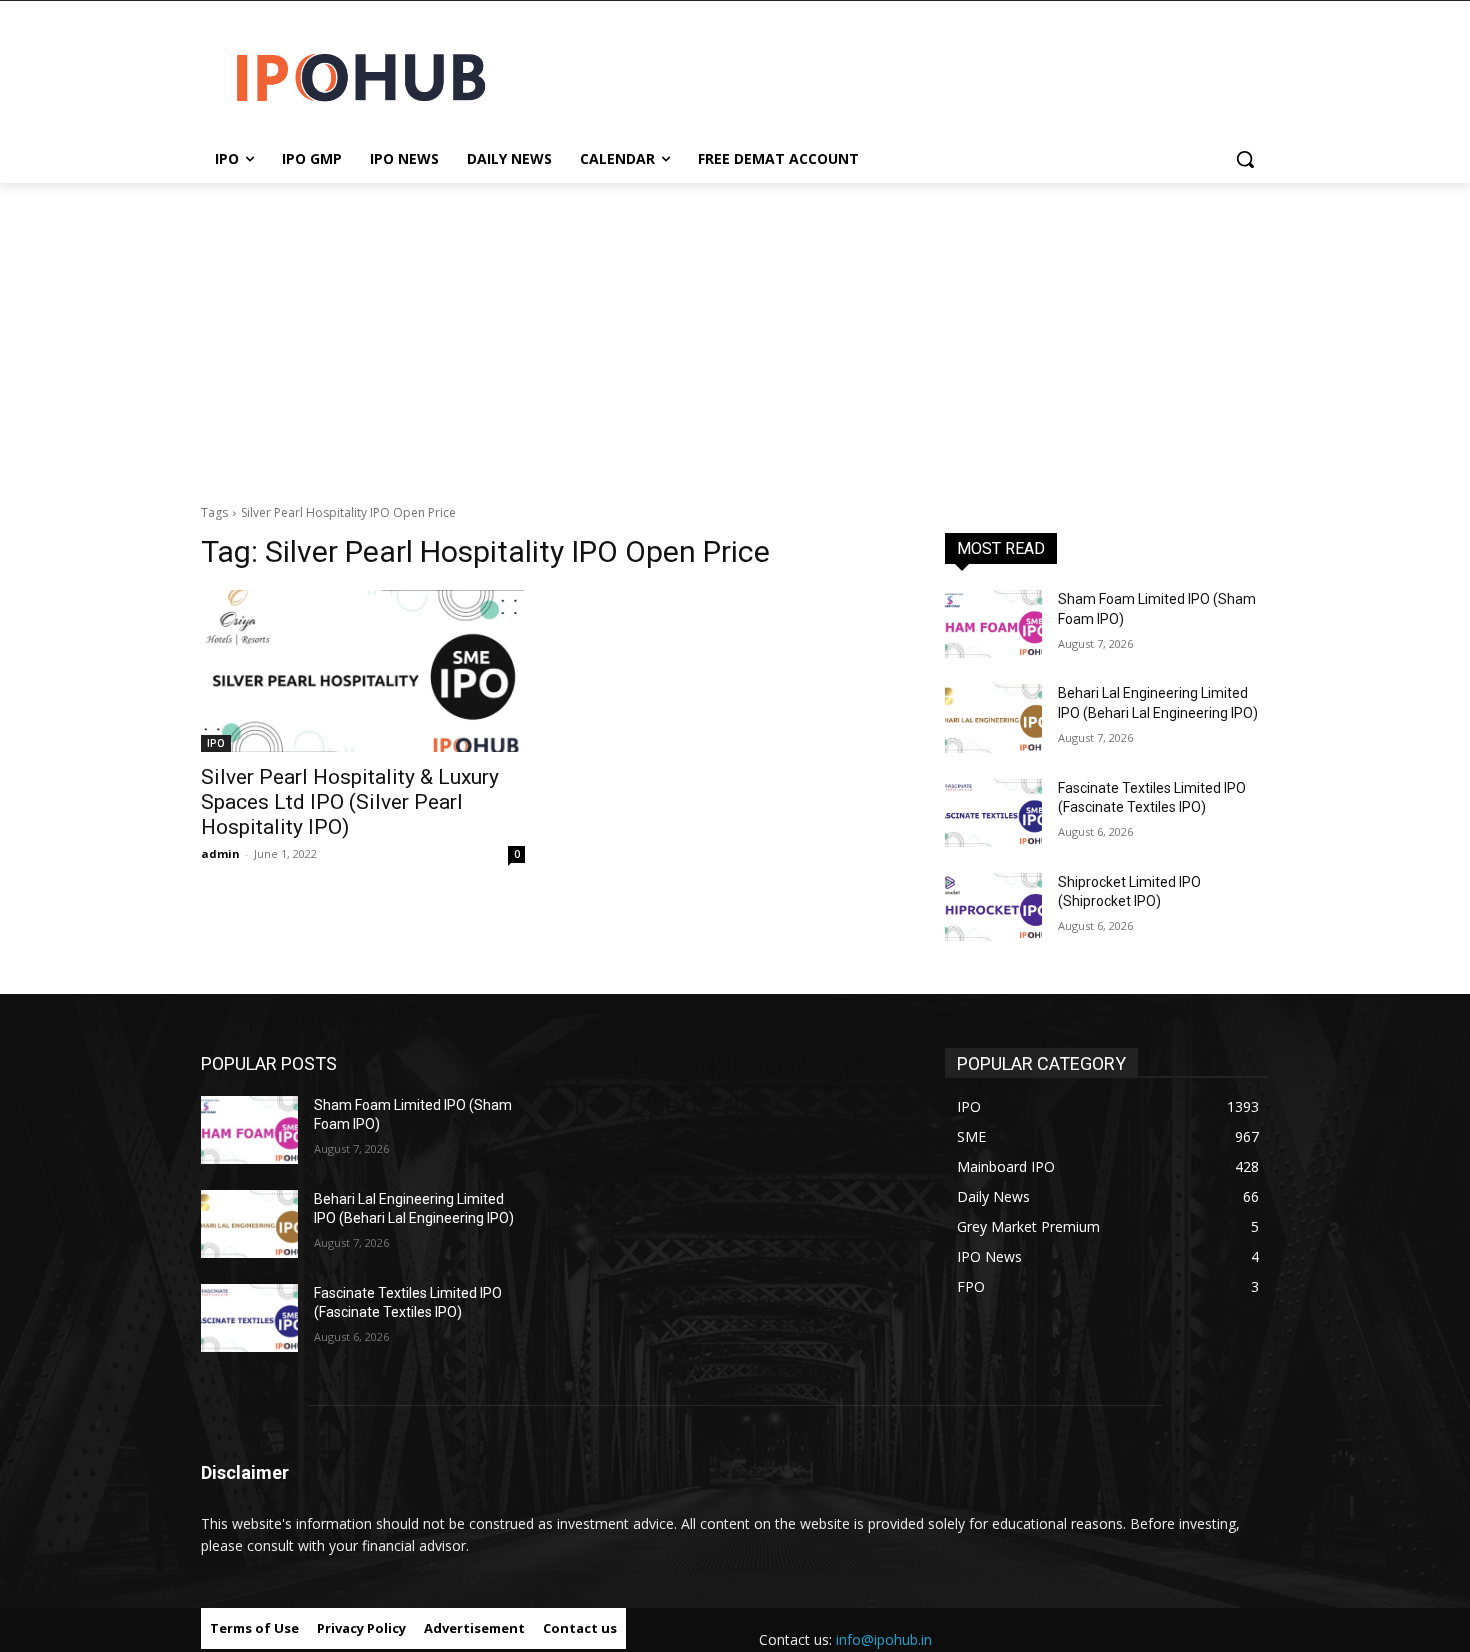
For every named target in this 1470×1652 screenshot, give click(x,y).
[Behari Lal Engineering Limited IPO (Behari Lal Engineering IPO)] (993, 718)
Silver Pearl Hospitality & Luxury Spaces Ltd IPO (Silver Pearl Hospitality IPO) (350, 802)
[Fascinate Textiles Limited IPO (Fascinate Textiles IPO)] (993, 813)
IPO (216, 743)
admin (220, 853)
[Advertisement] (735, 333)
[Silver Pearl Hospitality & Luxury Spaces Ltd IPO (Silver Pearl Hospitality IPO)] (363, 671)
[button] (1245, 159)
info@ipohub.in (884, 1639)
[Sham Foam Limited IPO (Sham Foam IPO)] (993, 624)
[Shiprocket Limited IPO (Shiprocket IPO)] (993, 907)
